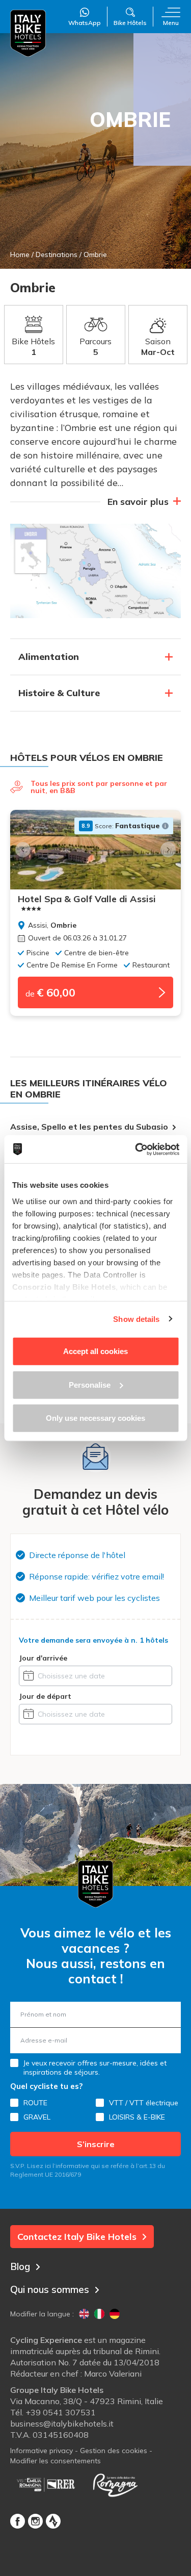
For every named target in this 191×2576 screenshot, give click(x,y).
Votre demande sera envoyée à (93, 1640)
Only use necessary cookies (95, 1418)
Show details (136, 1319)
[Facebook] (18, 2521)
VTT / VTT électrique (144, 2103)
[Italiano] (99, 2314)
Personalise (90, 1384)
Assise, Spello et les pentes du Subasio (89, 1127)
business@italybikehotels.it (62, 2424)
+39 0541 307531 (61, 2412)
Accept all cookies (95, 1351)
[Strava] (53, 2521)
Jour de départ (45, 1696)
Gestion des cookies (114, 2451)
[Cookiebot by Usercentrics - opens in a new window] (136, 1149)
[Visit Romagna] (115, 2485)
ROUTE (35, 2103)
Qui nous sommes (50, 2289)
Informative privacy (42, 2451)
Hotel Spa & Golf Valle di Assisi (87, 899)
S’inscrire (96, 2144)
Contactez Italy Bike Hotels (77, 2237)
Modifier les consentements (56, 2461)
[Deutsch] (115, 2314)
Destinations (57, 254)
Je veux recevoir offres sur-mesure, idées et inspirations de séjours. (95, 2068)
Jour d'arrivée (43, 1658)
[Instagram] (35, 2521)
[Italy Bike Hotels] (28, 33)
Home (20, 254)
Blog (20, 2266)
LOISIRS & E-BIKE (137, 2117)
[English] (84, 2314)
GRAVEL (37, 2117)
